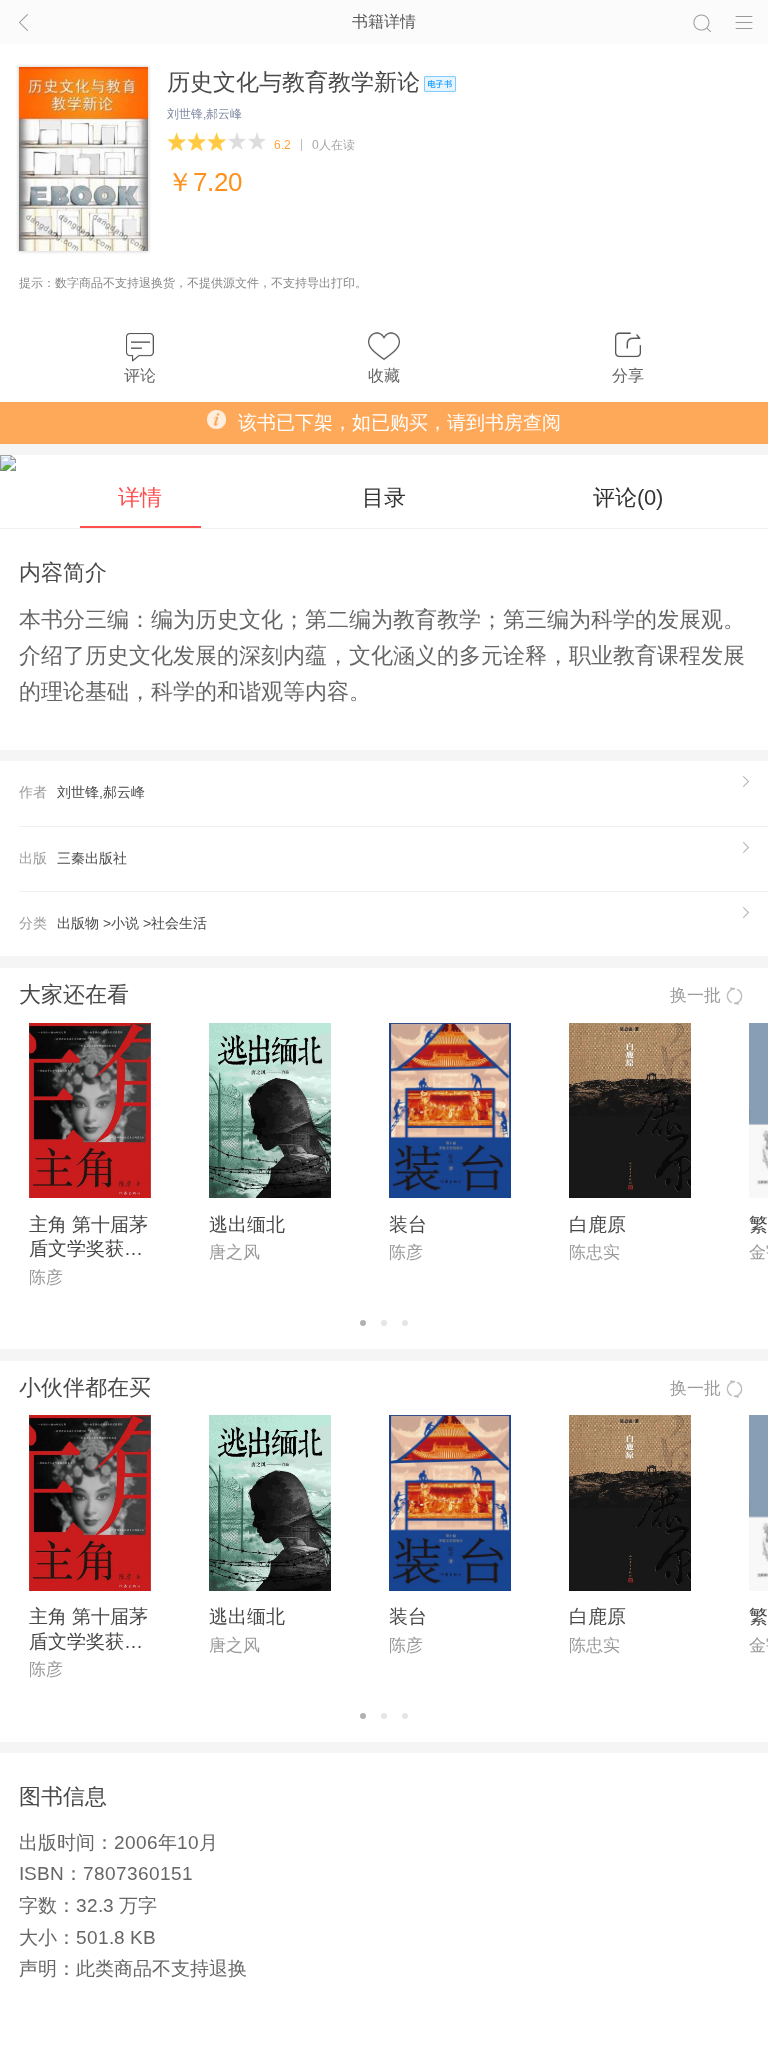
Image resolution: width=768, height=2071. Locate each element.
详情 (140, 497)
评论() (628, 497)
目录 (384, 497)
